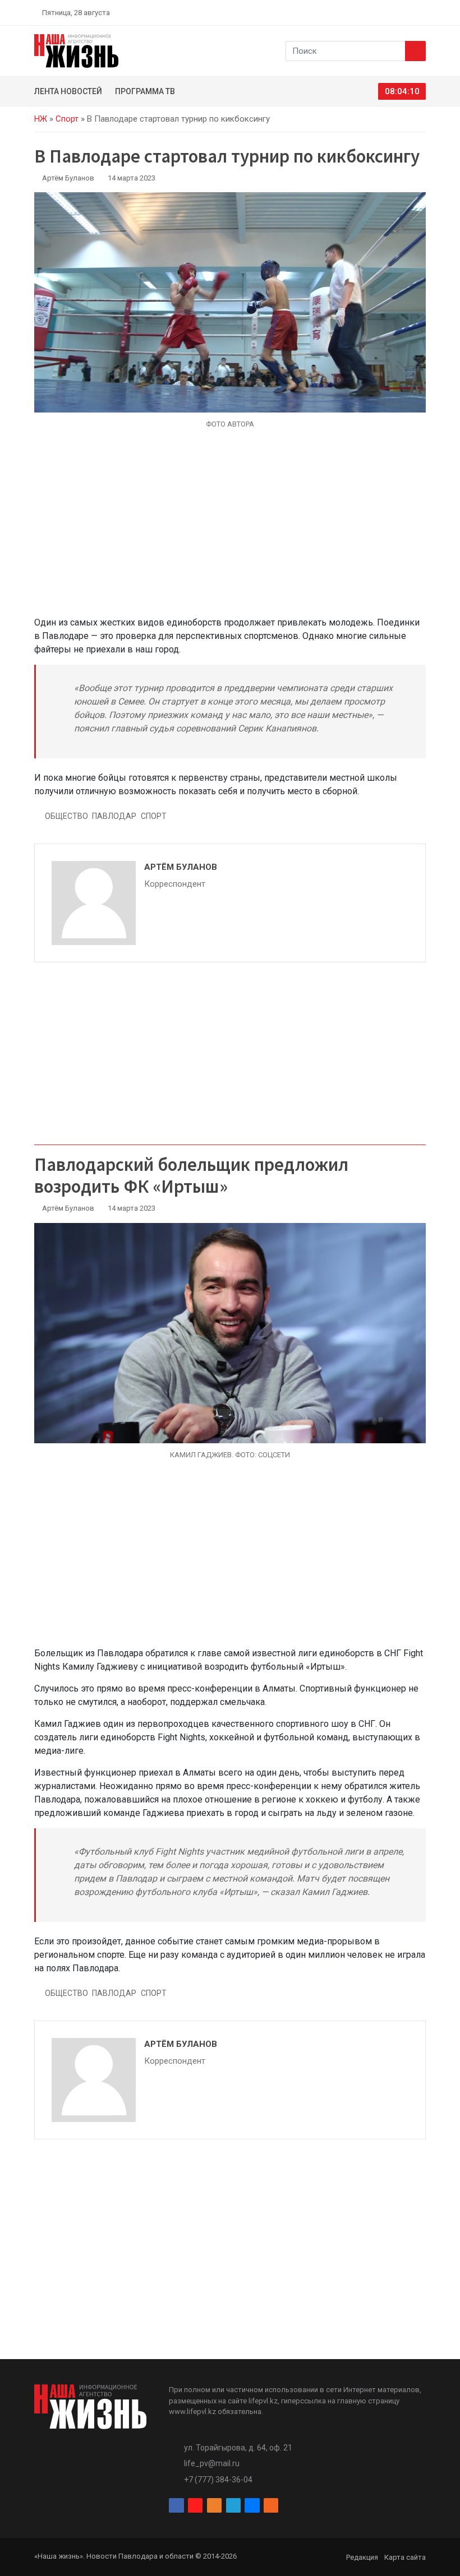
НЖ (41, 119)
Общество (66, 816)
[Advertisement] (230, 529)
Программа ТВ (145, 91)
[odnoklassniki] (382, 12)
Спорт (67, 119)
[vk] (408, 12)
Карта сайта (405, 2557)
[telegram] (395, 12)
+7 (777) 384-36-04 (218, 2480)
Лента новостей (68, 91)
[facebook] (356, 12)
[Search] (415, 51)
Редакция (362, 2557)
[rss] (421, 12)
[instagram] (369, 12)
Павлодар (114, 816)
